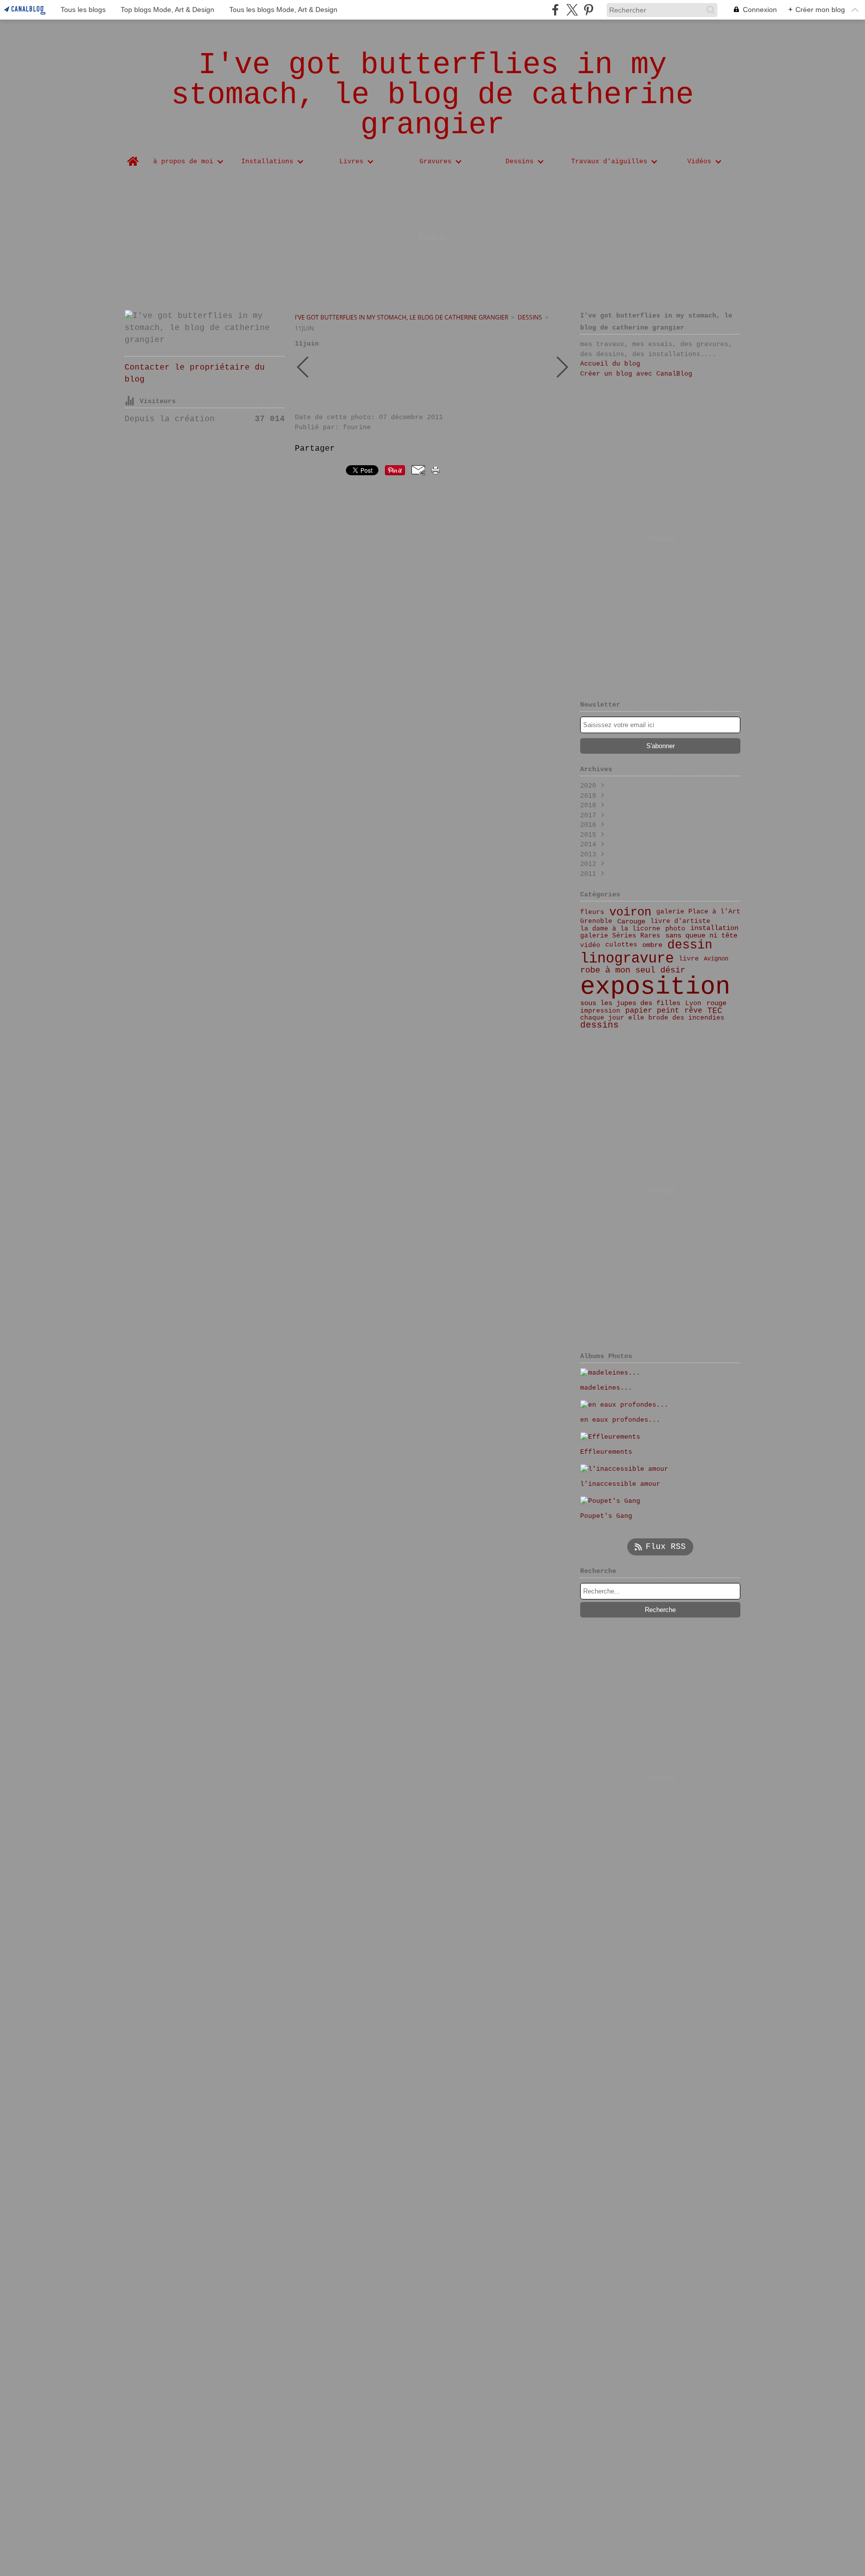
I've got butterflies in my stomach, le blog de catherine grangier (401, 317)
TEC (715, 1011)
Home (133, 157)
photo (675, 929)
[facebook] (555, 10)
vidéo (590, 945)
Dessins (520, 162)
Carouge (631, 922)
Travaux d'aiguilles (609, 162)
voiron (630, 912)
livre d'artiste (680, 922)
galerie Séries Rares (620, 936)
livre (689, 959)
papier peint (652, 1011)
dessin (690, 945)
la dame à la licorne (620, 929)
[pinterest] (588, 10)
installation (714, 928)
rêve (693, 1011)
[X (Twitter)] (572, 10)
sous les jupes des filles (630, 1003)
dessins (530, 317)
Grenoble (596, 922)
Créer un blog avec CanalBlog (636, 374)
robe (590, 970)
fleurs (592, 912)
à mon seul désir (645, 971)
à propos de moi (183, 162)
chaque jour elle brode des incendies (652, 1018)
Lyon (693, 1003)
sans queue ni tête (701, 935)
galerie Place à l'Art (698, 912)
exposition (655, 987)
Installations (267, 162)
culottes (621, 945)
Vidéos (699, 162)
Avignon (716, 959)
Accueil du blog (610, 364)
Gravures (436, 162)
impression (600, 1011)
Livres (351, 162)
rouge (716, 1004)
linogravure (627, 959)
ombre (652, 945)
